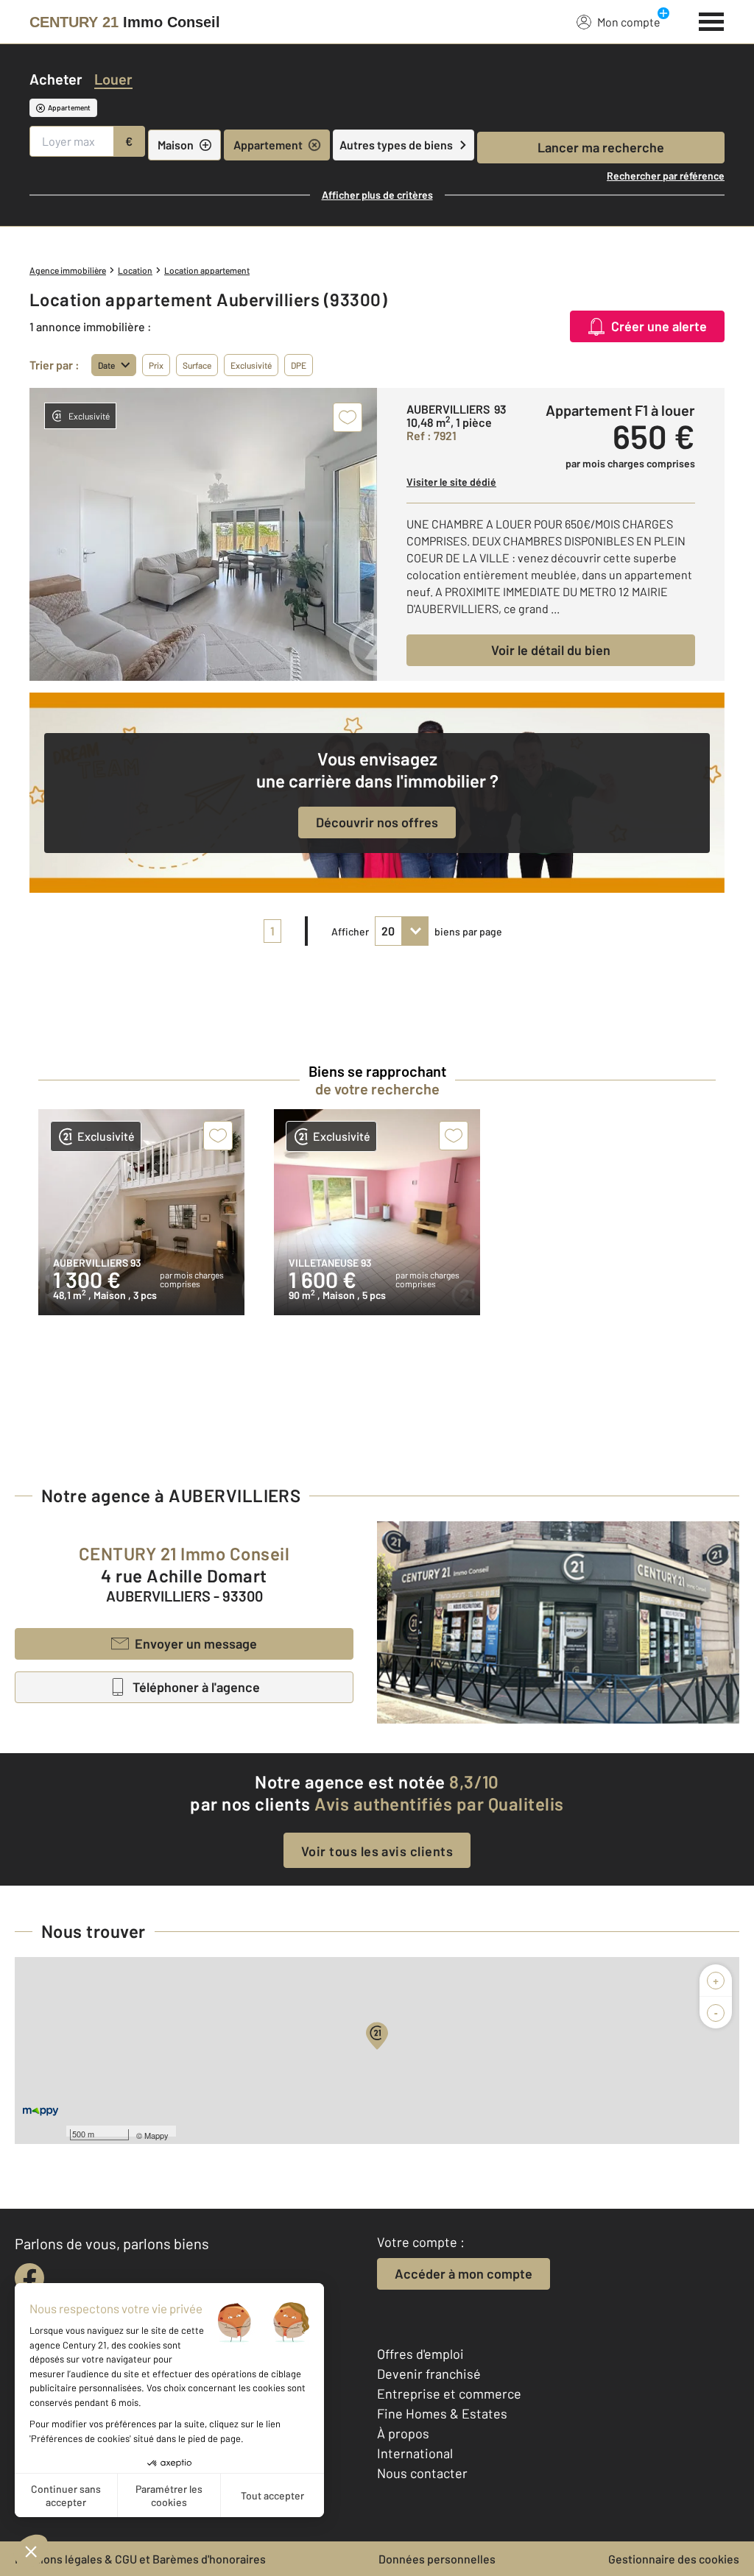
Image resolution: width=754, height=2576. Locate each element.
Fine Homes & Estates (442, 2413)
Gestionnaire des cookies (674, 2559)
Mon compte (629, 22)
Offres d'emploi (420, 2354)
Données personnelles (437, 2559)
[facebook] (29, 2278)
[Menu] (712, 20)
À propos (403, 2433)
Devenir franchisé (429, 2374)
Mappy (156, 2135)
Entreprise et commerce (449, 2393)
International (415, 2453)
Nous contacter (422, 2473)
